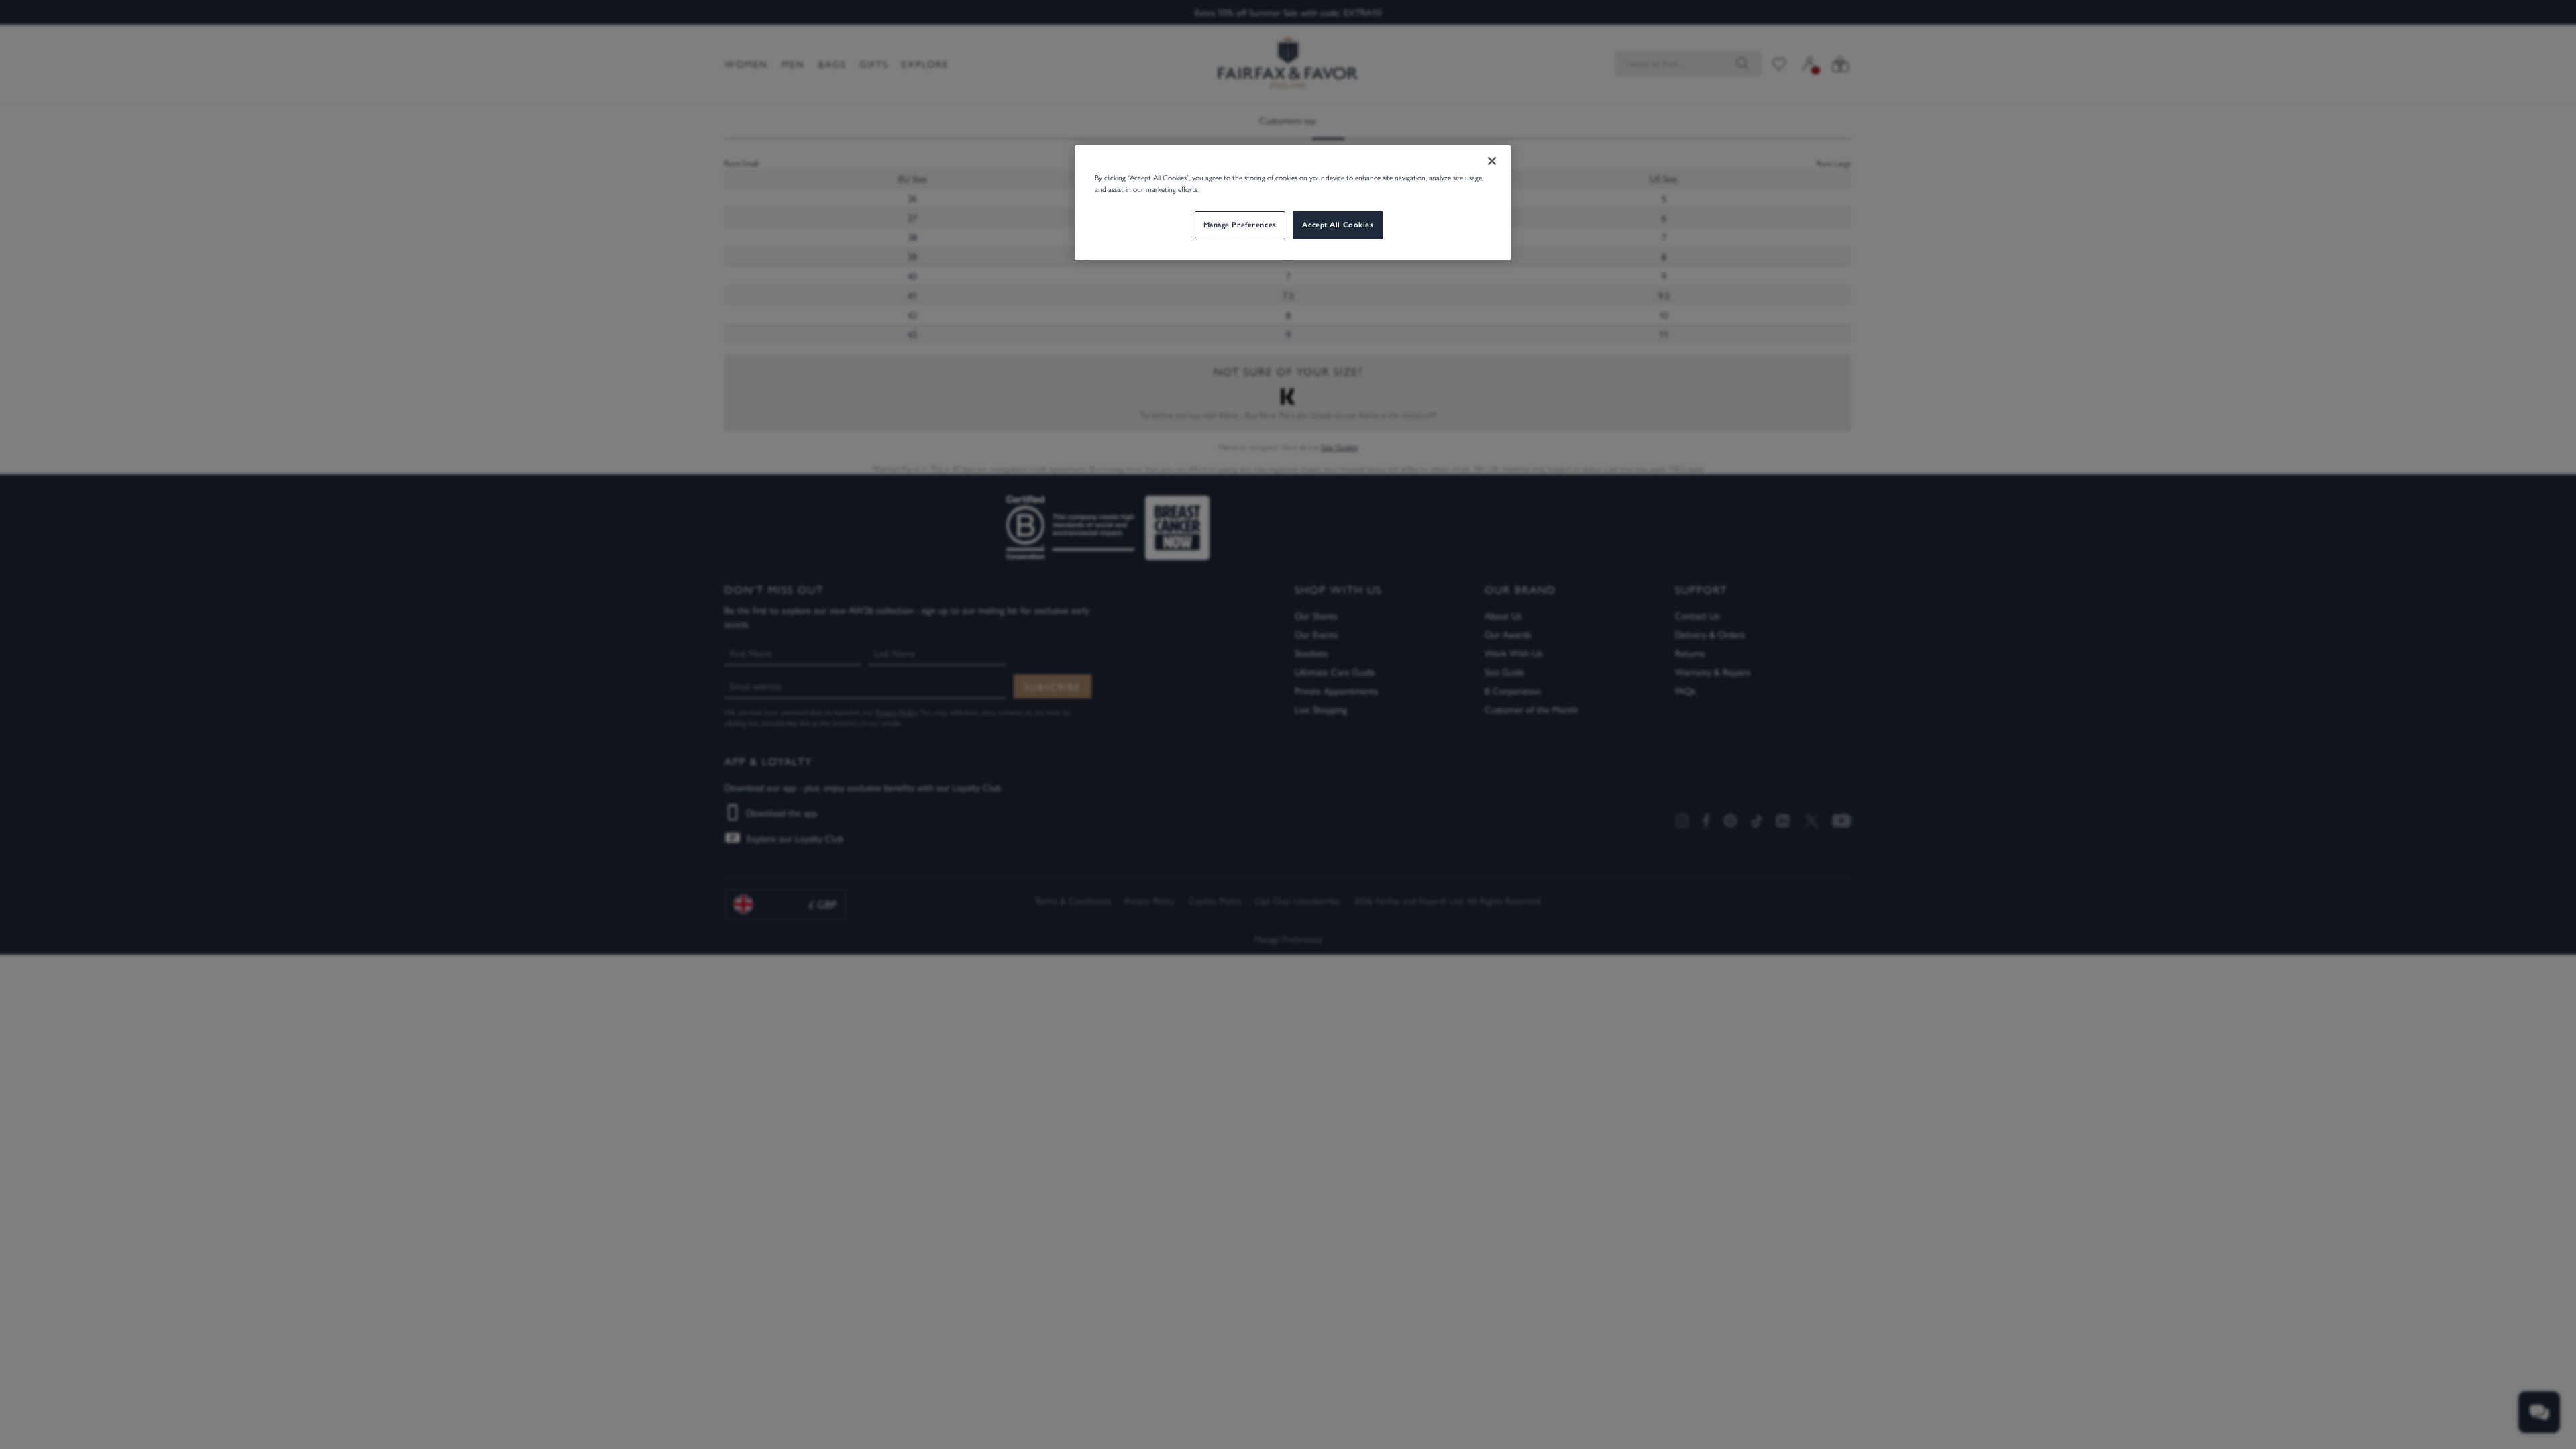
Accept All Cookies (1338, 225)
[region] (1293, 203)
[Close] (1492, 161)
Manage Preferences (1240, 225)
